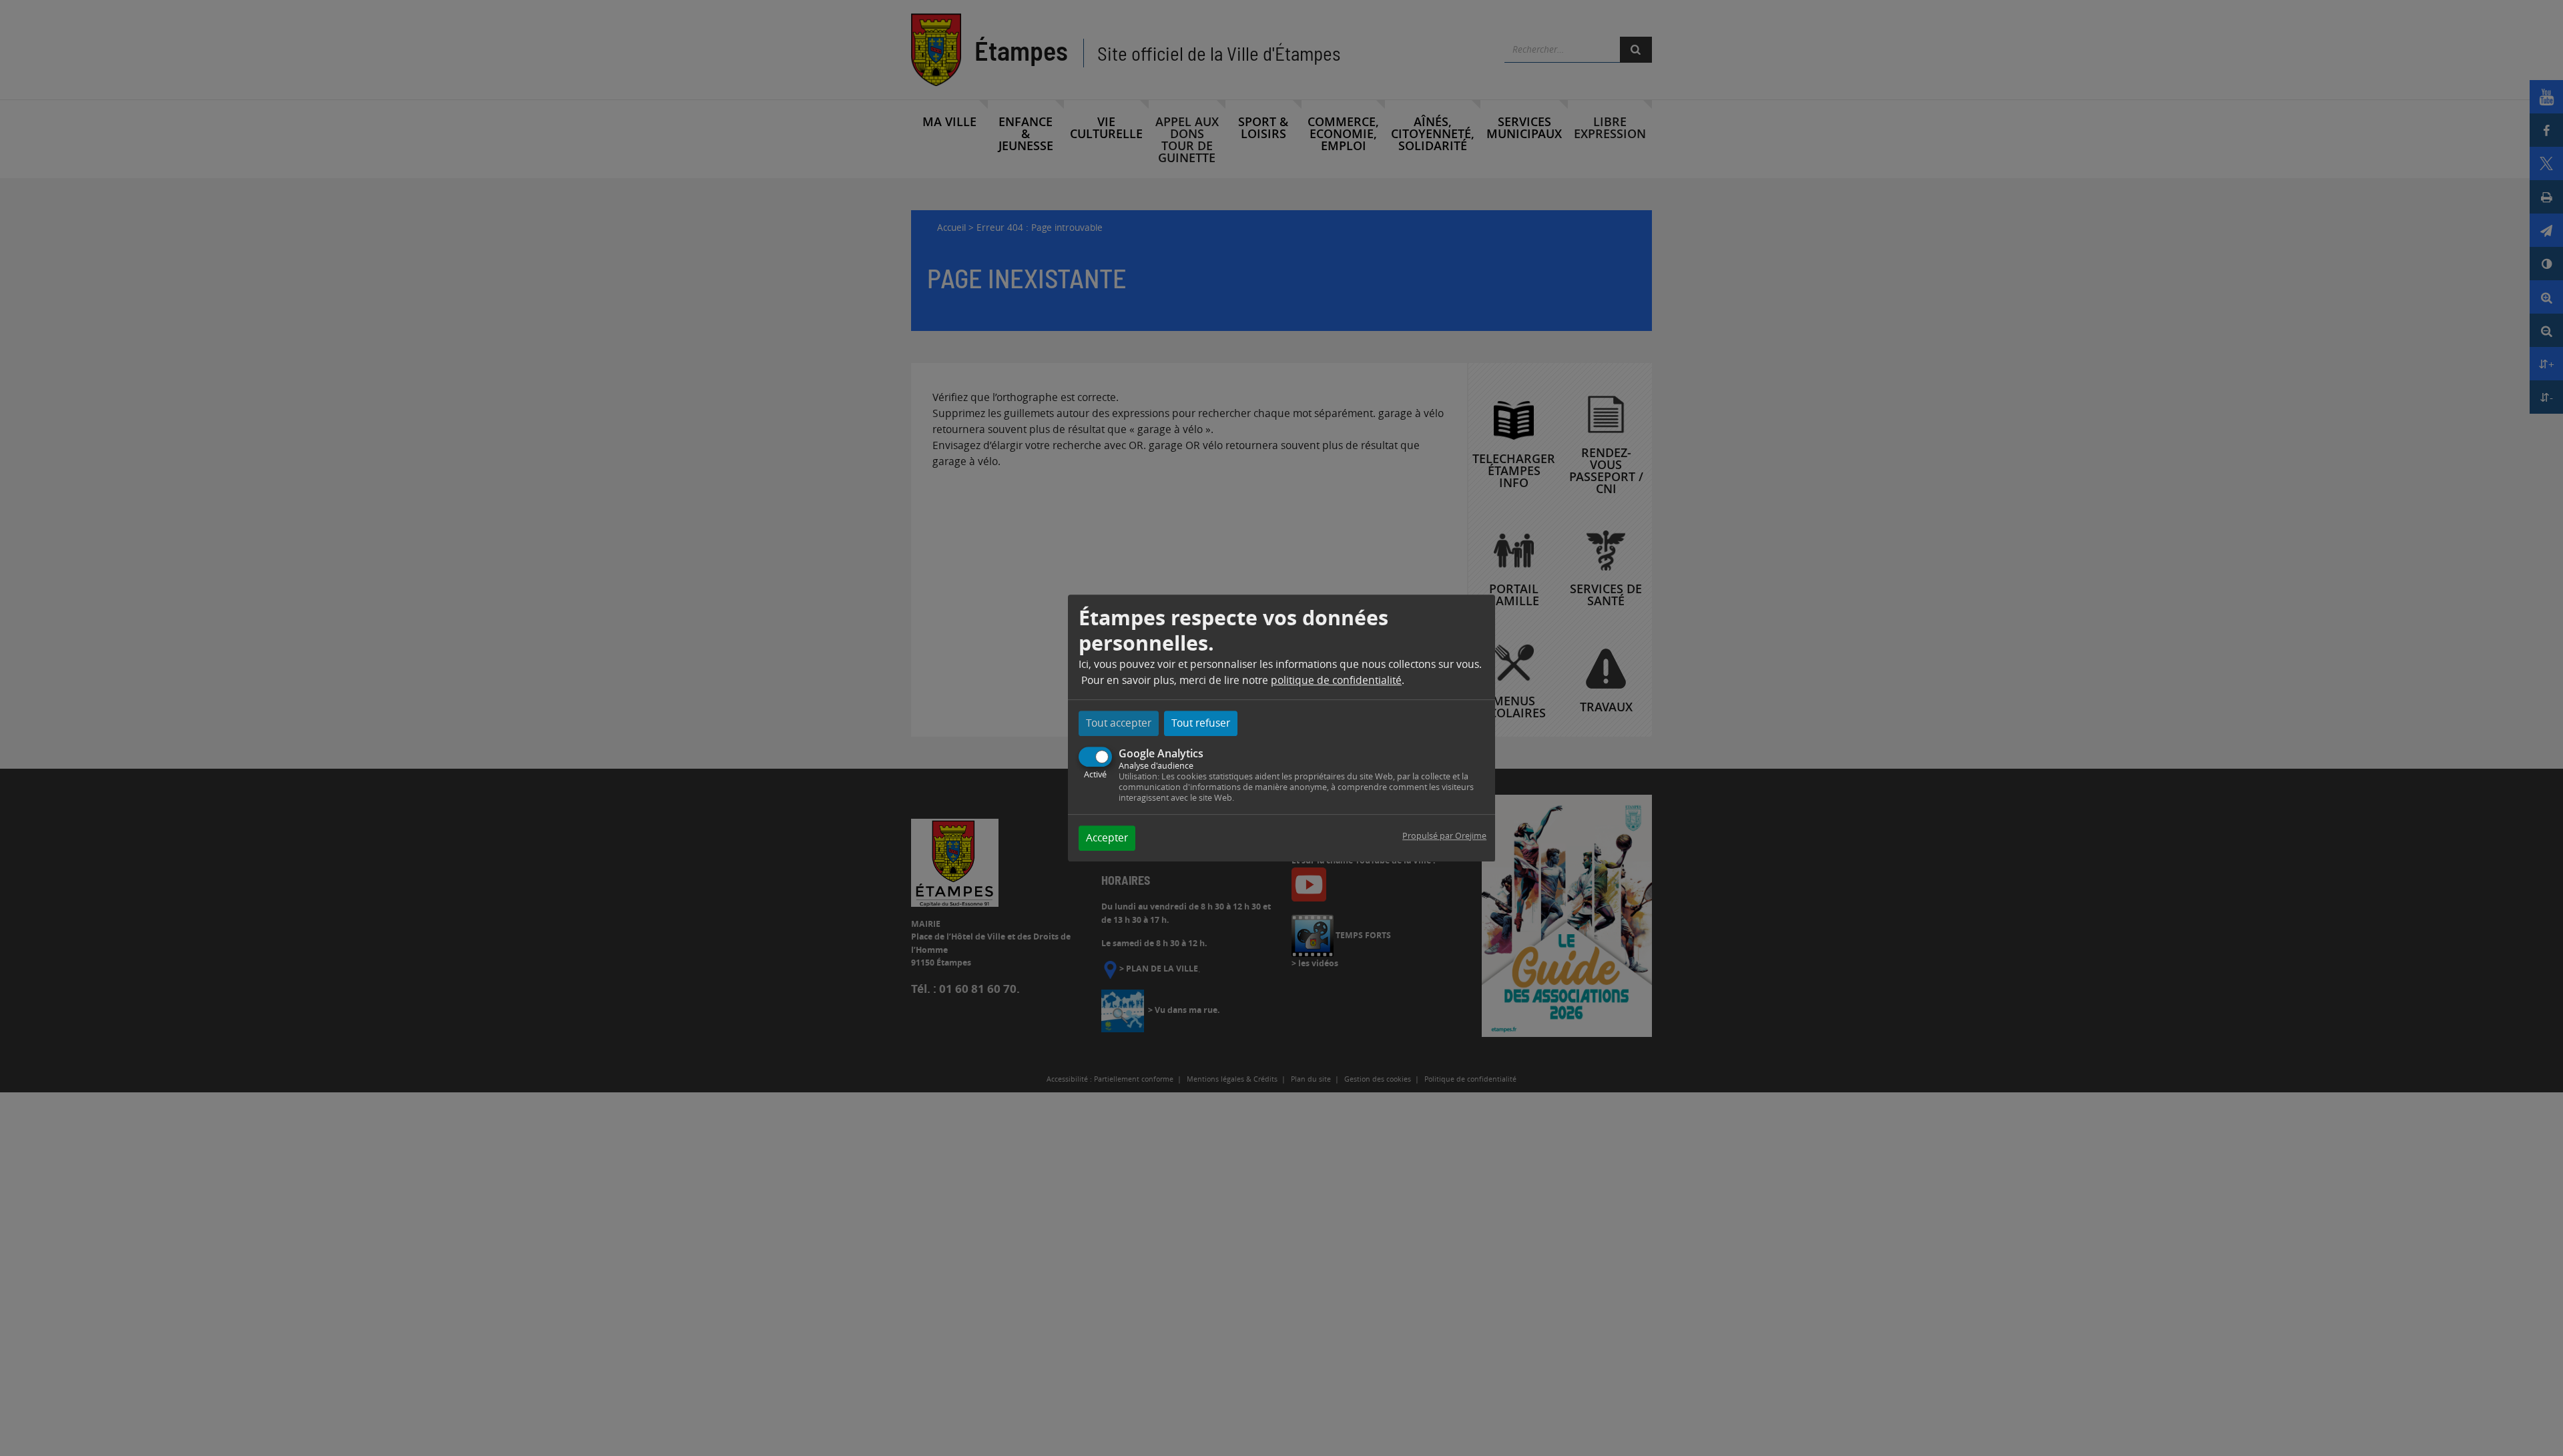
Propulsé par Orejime (1444, 836)
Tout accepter (1119, 723)
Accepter (1107, 838)
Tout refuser (1201, 723)
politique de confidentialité (1336, 680)
